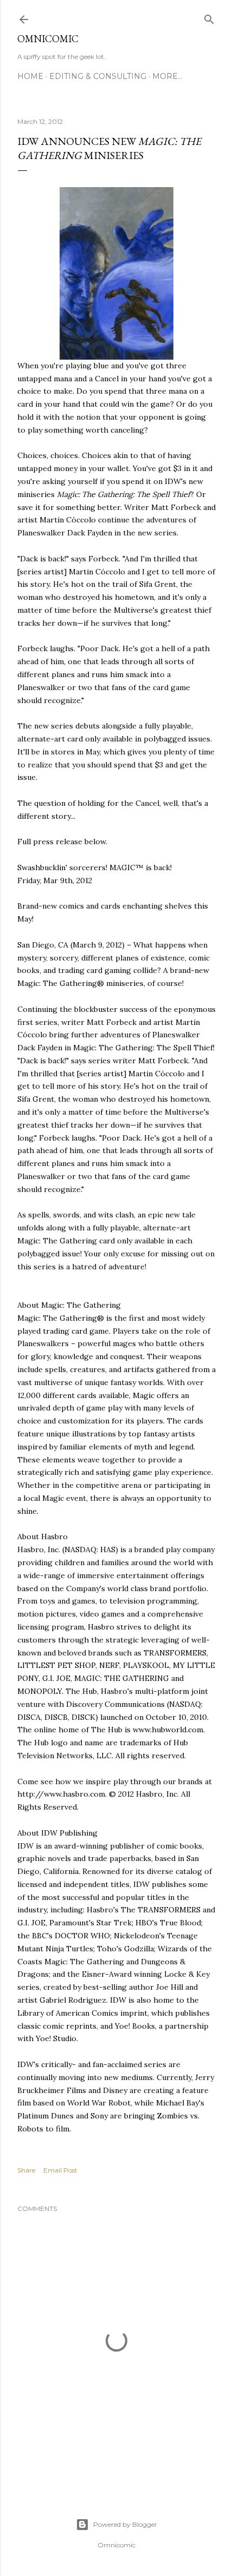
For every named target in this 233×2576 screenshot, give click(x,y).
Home (30, 76)
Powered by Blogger (125, 2524)
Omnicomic (48, 39)
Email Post (60, 2170)
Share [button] (26, 2170)
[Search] (209, 17)
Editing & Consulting (98, 76)
